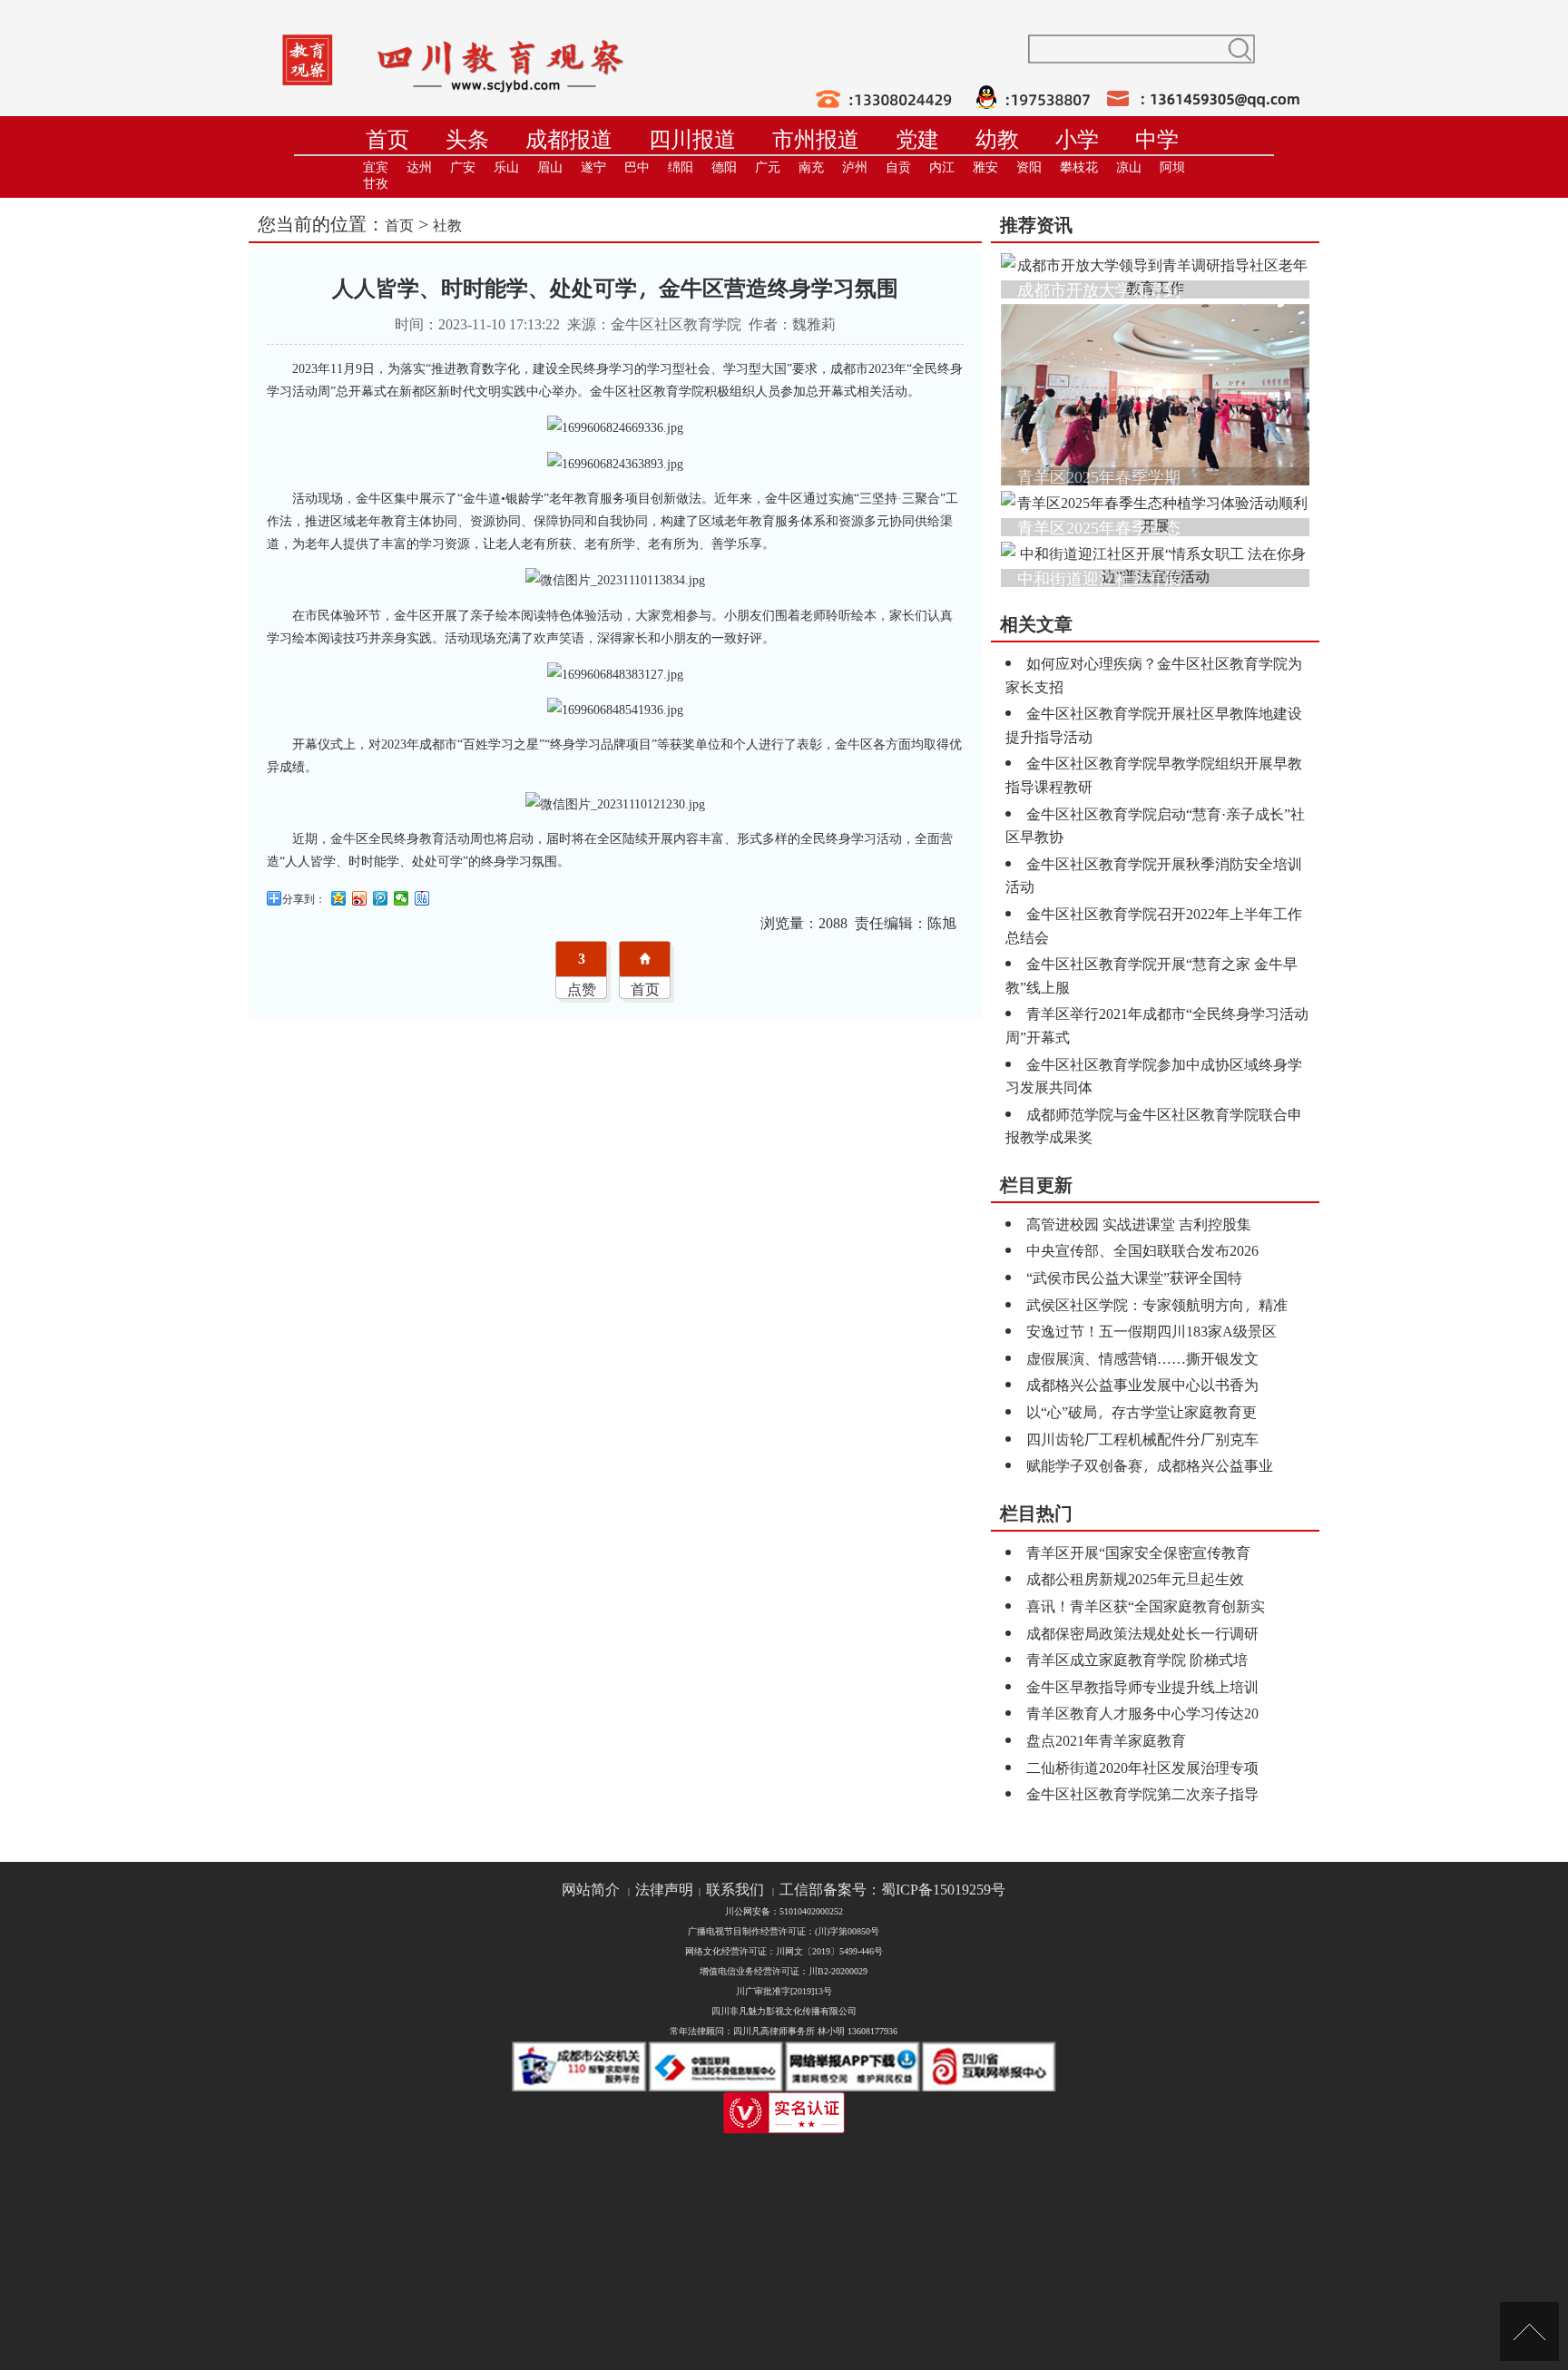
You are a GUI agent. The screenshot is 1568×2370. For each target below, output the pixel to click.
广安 (463, 167)
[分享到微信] (402, 898)
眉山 (550, 167)
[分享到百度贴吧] (422, 898)
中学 (1157, 139)
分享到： (304, 898)
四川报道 (692, 139)
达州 (419, 167)
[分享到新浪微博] (360, 898)
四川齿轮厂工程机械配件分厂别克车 (1142, 1439)
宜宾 (376, 167)
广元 (768, 167)
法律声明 (664, 1890)
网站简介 (591, 1890)
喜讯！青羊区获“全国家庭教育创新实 (1146, 1606)
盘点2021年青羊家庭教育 (1106, 1740)
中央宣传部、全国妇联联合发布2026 (1142, 1250)
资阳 (1029, 167)
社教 (447, 225)
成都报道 (569, 139)
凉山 (1129, 167)
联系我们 (735, 1890)
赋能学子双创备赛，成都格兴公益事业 (1150, 1465)
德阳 (724, 167)
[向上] (1529, 2331)
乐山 (506, 167)
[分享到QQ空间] (339, 898)
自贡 (898, 167)
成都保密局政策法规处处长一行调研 (1142, 1633)
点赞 (582, 989)
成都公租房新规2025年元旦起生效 (1135, 1578)
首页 (387, 139)
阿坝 (1172, 167)
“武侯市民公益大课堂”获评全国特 (1134, 1277)
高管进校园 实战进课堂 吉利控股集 (1139, 1224)
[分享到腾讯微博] (381, 898)
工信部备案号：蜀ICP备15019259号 (892, 1890)
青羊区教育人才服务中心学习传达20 (1142, 1713)
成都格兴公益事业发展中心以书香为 (1142, 1384)
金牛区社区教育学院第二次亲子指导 (1142, 1793)
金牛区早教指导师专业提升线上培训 (1142, 1686)
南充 (811, 167)
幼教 (997, 139)
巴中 (637, 167)
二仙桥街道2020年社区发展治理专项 (1142, 1767)
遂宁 (593, 167)
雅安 (985, 167)
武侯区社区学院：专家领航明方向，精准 (1157, 1304)
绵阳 (681, 167)
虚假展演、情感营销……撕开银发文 (1142, 1358)
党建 (917, 139)
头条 (467, 139)
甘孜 (376, 184)
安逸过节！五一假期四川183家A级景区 (1151, 1331)
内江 (942, 167)
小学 (1077, 139)
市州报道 (816, 139)
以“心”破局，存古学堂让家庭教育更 (1142, 1411)
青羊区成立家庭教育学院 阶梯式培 (1137, 1659)
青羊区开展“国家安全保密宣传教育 (1138, 1552)
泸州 (855, 167)
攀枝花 (1079, 167)
